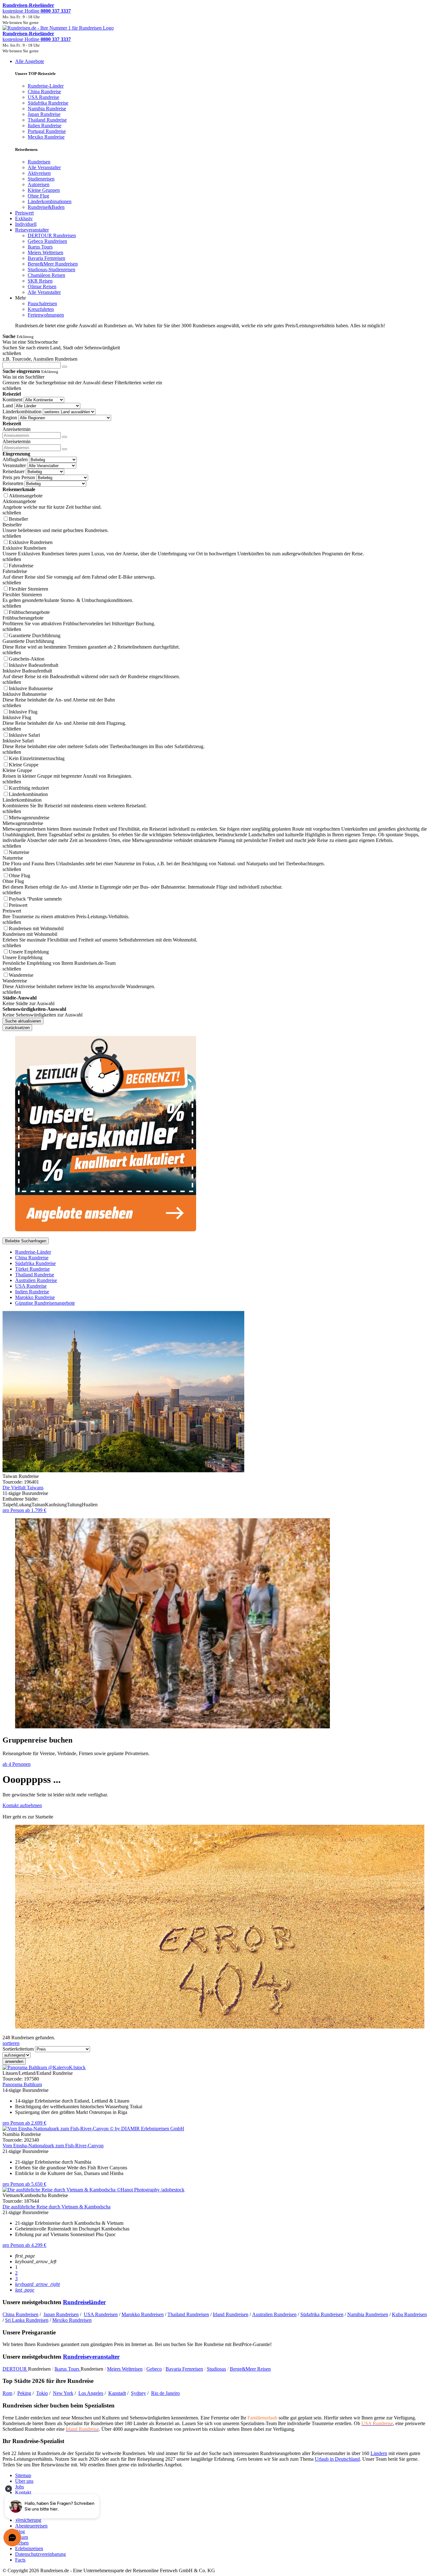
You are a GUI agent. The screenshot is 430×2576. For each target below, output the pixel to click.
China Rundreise (32, 1258)
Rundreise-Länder (33, 1252)
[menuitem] (39, 162)
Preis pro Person (19, 477)
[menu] (215, 194)
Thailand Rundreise (35, 1275)
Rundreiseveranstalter (91, 2357)
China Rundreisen (20, 2314)
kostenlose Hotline (37, 11)
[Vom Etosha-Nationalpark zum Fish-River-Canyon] (93, 2129)
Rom (7, 2393)
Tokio (42, 2393)
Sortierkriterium (18, 2049)
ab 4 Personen (17, 1764)
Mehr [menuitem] (20, 298)
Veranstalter (14, 465)
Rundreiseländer (84, 2302)
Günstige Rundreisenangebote (45, 1303)
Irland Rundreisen (231, 2314)
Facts (20, 2560)
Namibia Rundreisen (368, 2314)
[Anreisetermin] (65, 437)
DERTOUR (15, 2369)
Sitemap (23, 2475)
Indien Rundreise (32, 1292)
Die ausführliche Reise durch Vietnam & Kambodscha (57, 2207)
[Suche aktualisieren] (65, 367)
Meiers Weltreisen (125, 2369)
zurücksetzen (17, 1028)
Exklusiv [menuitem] (24, 218)
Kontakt (23, 2492)
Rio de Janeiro (165, 2393)
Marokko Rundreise (35, 1297)
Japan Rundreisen (61, 2314)
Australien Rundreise (36, 1280)
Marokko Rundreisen (143, 2314)
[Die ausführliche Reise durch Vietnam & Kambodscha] (93, 2190)
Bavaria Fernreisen (184, 2369)
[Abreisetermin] (65, 449)
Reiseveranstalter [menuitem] (32, 230)
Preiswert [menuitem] (24, 213)
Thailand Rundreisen (188, 2314)
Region (10, 418)
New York (63, 2393)
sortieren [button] (11, 2043)
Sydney (139, 2393)
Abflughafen (15, 459)
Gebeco (154, 2369)
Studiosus (216, 2369)
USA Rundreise (31, 1286)
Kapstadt (117, 2393)
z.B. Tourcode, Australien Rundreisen (40, 359)
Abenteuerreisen (31, 2526)
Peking (24, 2393)
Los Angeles (91, 2393)
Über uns (24, 2481)
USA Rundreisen (101, 2314)
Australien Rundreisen (274, 2314)
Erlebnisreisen (29, 2548)
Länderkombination (22, 412)
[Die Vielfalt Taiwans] (123, 1471)
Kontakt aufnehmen (22, 1805)
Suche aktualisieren (23, 1021)
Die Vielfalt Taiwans (23, 1488)
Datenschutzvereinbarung (40, 2554)
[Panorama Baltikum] (44, 2067)
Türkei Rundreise (32, 1269)
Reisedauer (14, 471)
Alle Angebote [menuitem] (30, 61)
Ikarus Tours (68, 2369)
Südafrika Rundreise (35, 1263)
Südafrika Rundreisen (322, 2314)
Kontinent (12, 400)
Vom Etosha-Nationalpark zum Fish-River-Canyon (53, 2146)
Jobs (20, 2487)
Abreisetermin (17, 441)
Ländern (379, 2453)
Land (8, 406)
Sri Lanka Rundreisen (27, 2320)
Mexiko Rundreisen (72, 2320)
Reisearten (13, 483)
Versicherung (28, 2520)
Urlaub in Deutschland (337, 2459)
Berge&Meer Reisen (250, 2369)
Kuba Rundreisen (409, 2314)
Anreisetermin (17, 429)
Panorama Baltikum (22, 2084)
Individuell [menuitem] (26, 224)
